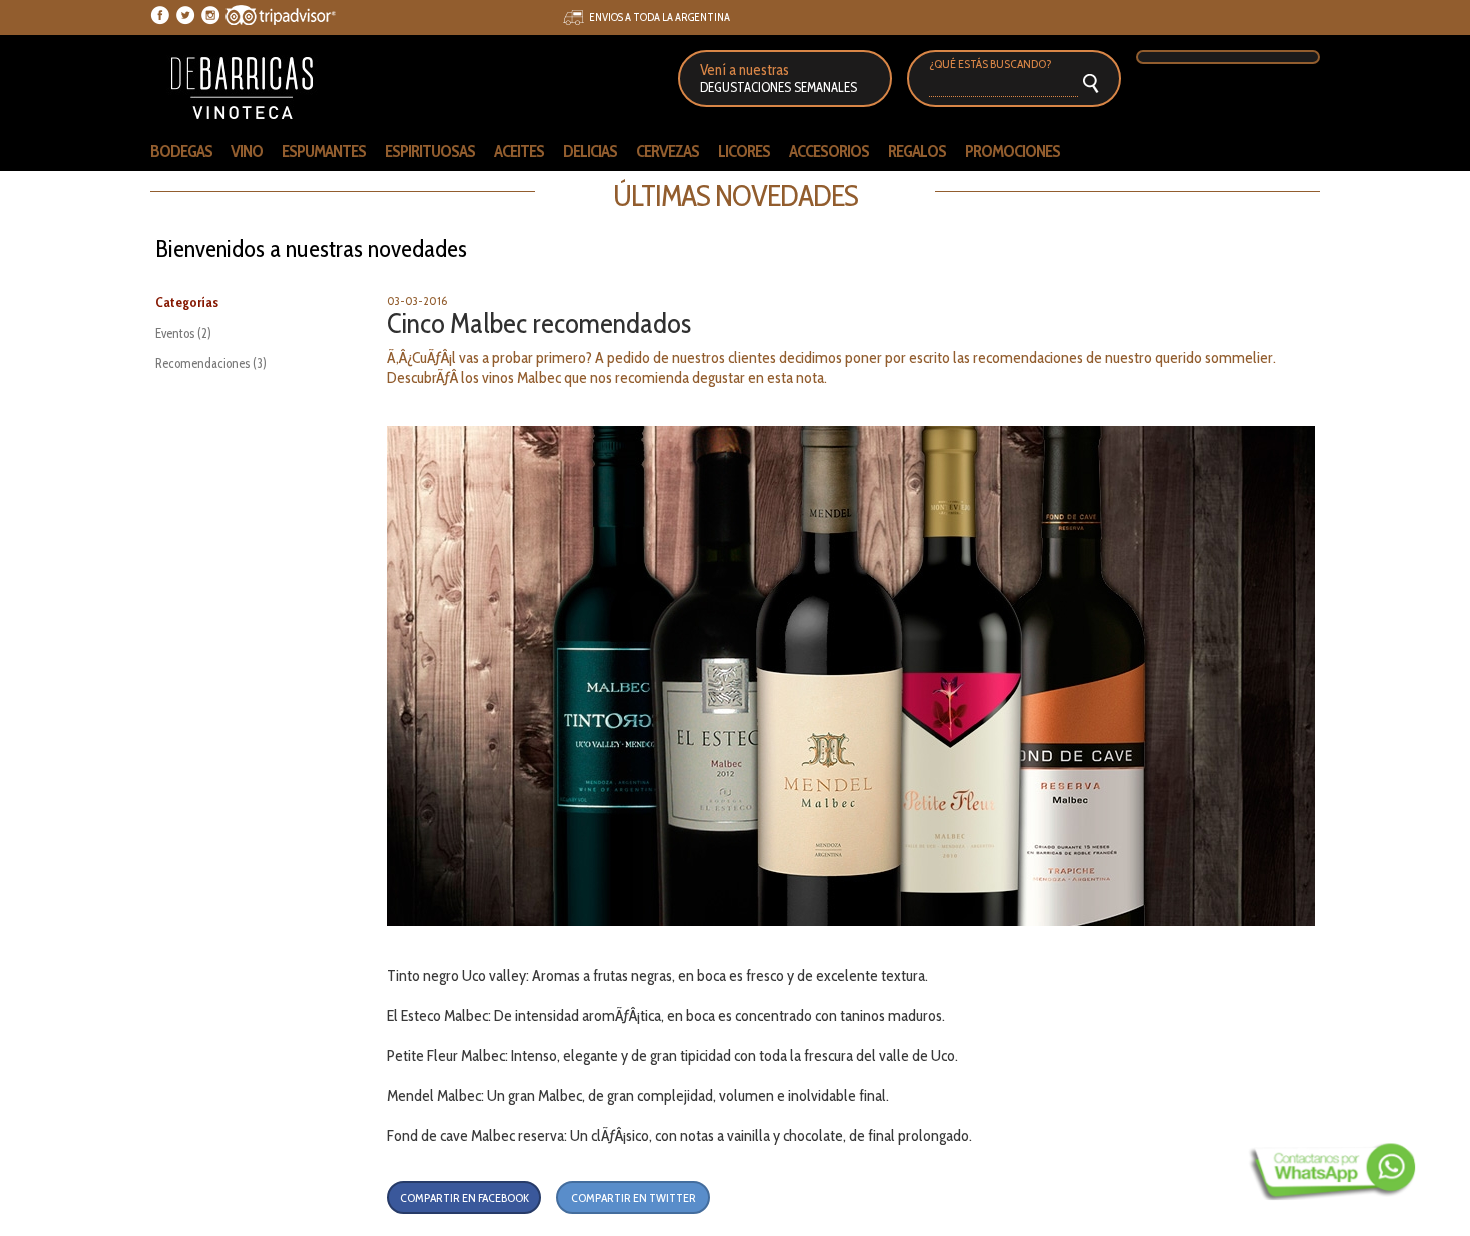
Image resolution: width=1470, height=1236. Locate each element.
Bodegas (181, 151)
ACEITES (519, 151)
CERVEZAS (667, 151)
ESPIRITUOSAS (430, 151)
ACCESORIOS (829, 151)
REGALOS (917, 151)
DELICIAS (590, 151)
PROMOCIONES (1012, 151)
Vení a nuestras (778, 78)
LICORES (744, 151)
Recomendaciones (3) (211, 363)
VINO (247, 151)
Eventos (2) (183, 333)
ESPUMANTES (324, 151)
